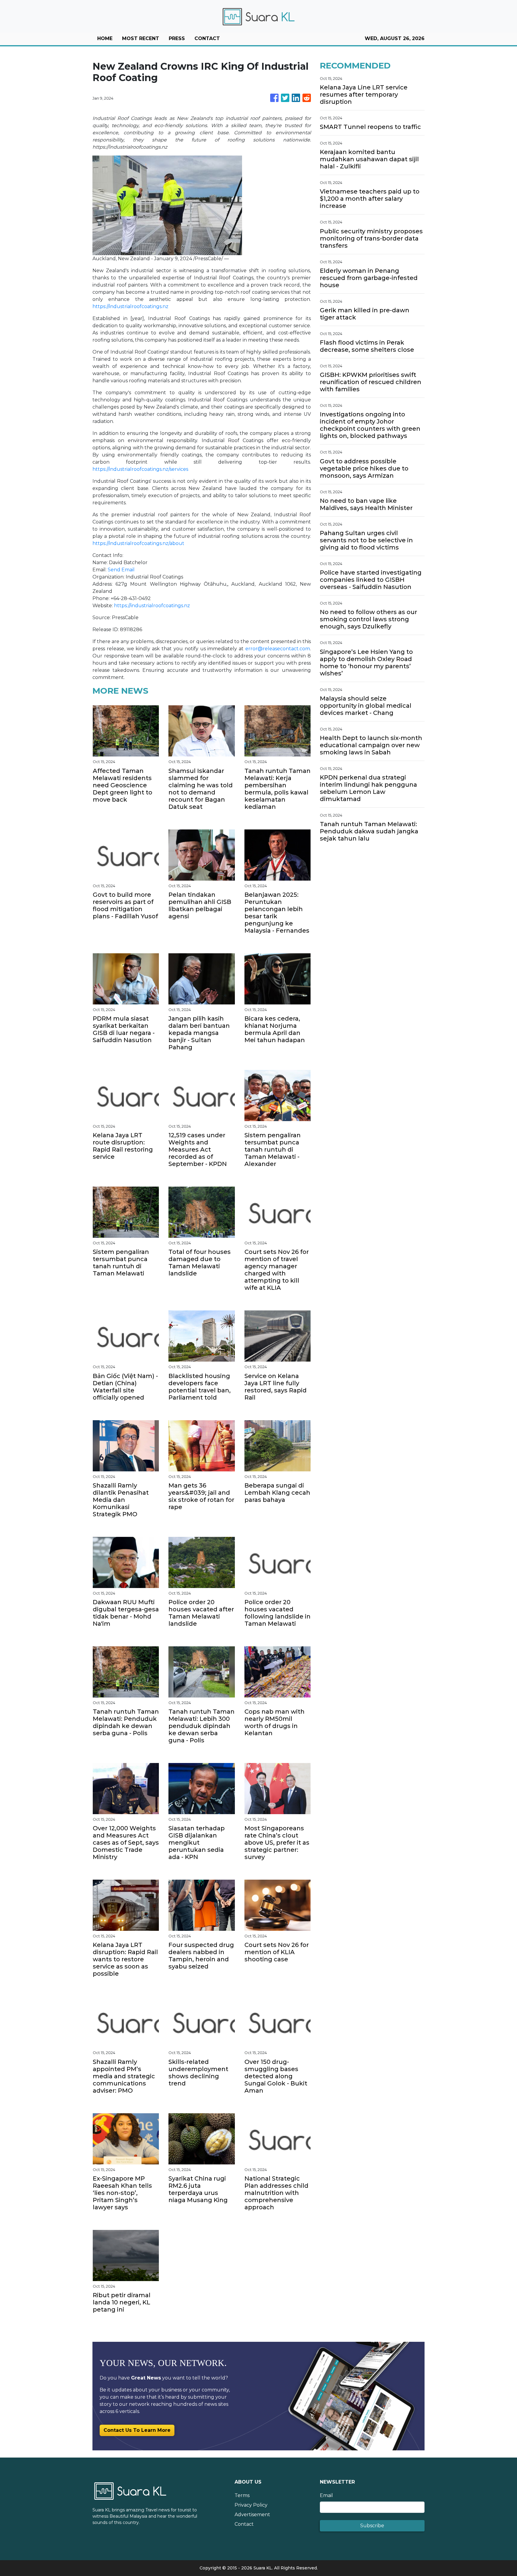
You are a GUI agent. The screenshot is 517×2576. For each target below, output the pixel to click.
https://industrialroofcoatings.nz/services (140, 469)
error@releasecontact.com (278, 649)
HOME (105, 38)
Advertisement (252, 2515)
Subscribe (372, 2526)
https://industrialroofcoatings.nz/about (138, 543)
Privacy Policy (251, 2505)
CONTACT (207, 38)
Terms (242, 2495)
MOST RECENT (141, 38)
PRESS (177, 38)
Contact (244, 2524)
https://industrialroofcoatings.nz (130, 306)
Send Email (121, 570)
